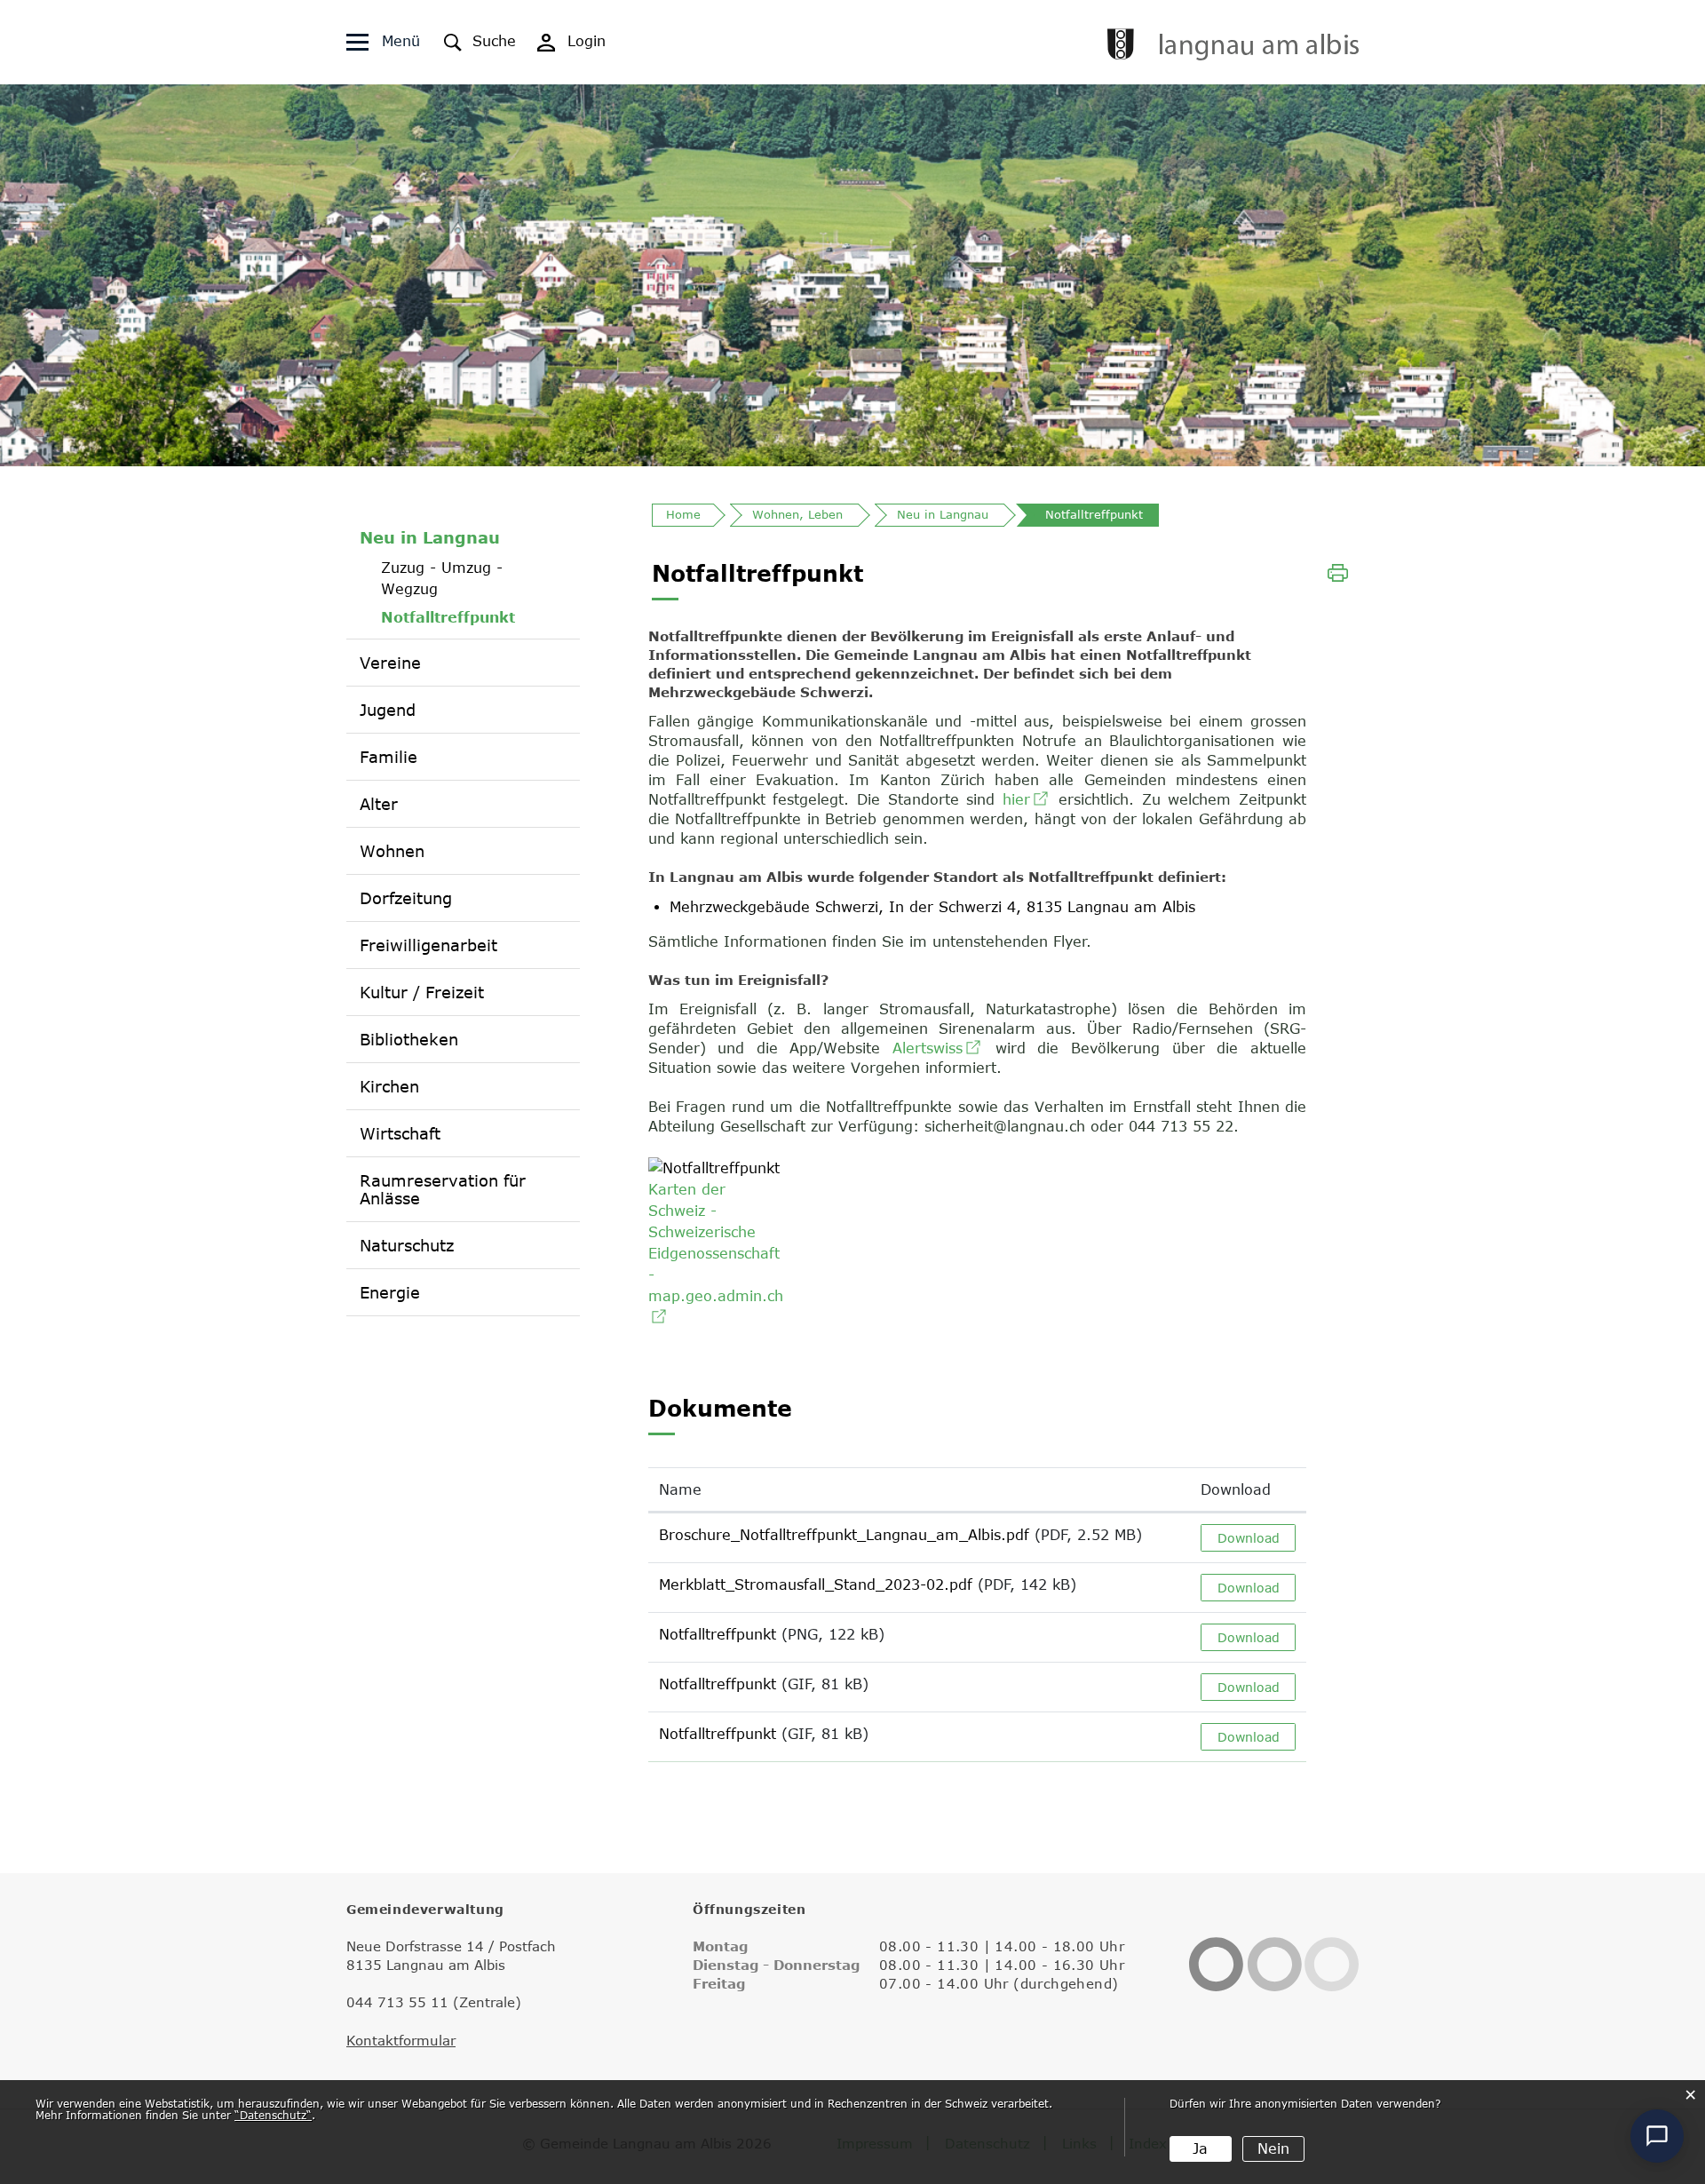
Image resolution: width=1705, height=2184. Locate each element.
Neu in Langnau (430, 537)
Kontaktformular (401, 2040)
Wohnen (392, 851)
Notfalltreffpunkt (474, 617)
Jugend (388, 710)
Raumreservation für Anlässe (443, 1189)
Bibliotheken (409, 1039)
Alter (379, 804)
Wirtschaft (400, 1133)
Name (680, 1489)
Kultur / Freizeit (422, 992)
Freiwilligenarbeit (428, 945)
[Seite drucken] (1338, 571)
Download (1236, 1489)
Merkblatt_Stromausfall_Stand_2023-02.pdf (816, 1584)
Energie (390, 1292)
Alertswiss (938, 1048)
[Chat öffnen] (1657, 2136)
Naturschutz (407, 1245)
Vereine (390, 663)
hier (1027, 799)
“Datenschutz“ (273, 2115)
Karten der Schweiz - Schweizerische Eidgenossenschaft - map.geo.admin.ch (716, 1253)
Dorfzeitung (406, 898)
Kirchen (389, 1086)
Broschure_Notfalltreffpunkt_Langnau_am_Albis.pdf (844, 1535)
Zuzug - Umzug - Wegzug (442, 578)
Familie (389, 757)
